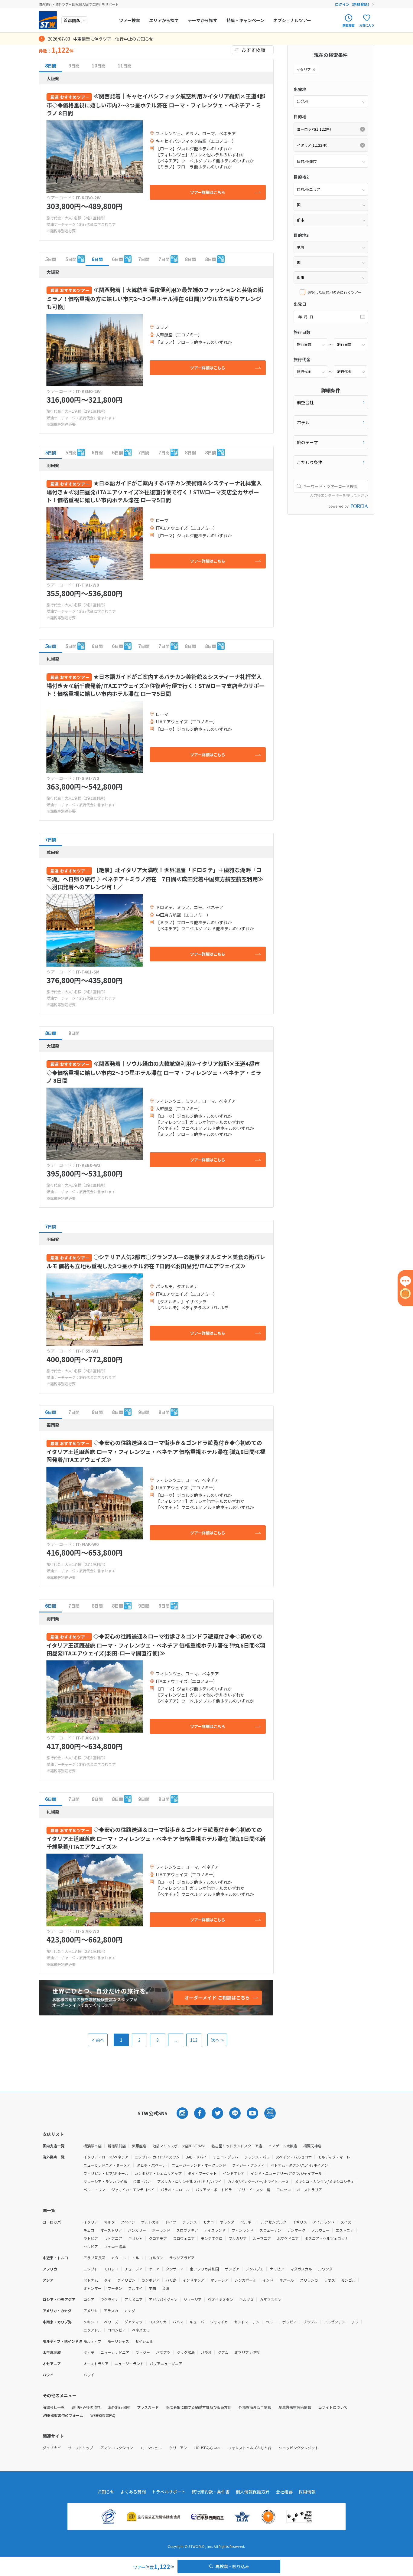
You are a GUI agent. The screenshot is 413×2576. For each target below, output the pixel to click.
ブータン (115, 2288)
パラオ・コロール (175, 2190)
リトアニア (113, 2238)
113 (194, 2040)
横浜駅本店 (93, 2146)
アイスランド (215, 2230)
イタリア (91, 2222)
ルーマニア (262, 2238)
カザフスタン (271, 2299)
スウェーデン (270, 2230)
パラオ (206, 2352)
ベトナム (91, 2280)
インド (268, 2280)
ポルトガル (150, 2222)
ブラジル (310, 2322)
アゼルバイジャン (163, 2299)
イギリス (300, 2222)
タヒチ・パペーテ (151, 2165)
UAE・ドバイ (196, 2157)
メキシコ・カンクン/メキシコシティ (324, 2181)
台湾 (166, 2288)
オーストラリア (309, 2190)
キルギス (246, 2299)
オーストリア (111, 2230)
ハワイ (89, 2375)
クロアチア (158, 2238)
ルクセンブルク (274, 2222)
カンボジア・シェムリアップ (158, 2173)
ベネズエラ (141, 2330)
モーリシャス (118, 2341)
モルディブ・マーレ (334, 2157)
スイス (346, 2222)
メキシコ (91, 2322)
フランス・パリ (257, 2157)
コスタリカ (158, 2322)
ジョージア (193, 2299)
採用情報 (307, 2492)
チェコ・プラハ (226, 2157)
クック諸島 (186, 2352)
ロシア (89, 2299)
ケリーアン (178, 2448)
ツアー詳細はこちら (208, 192)
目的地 (300, 116)
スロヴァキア (187, 2230)
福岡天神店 (312, 2146)
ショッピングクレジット (299, 2448)
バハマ (178, 2322)
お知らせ (106, 2492)
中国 (152, 2288)
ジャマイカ (219, 2322)
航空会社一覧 (54, 2407)
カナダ (130, 2311)
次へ (217, 2040)
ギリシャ (135, 2238)
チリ (355, 2322)
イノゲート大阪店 (283, 2146)
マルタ (109, 2222)
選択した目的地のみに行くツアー (335, 292)
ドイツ (171, 2222)
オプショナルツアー (292, 20)
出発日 (300, 304)
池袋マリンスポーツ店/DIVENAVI (179, 2146)
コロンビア (117, 2330)
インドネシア (234, 2173)
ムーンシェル (151, 2448)
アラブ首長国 (94, 2258)
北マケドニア (288, 2238)
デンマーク (296, 2230)
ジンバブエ (255, 2269)
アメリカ (91, 2311)
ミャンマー (93, 2288)
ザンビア (232, 2269)
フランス (190, 2222)
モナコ (208, 2222)
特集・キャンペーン (245, 20)
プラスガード (148, 2407)
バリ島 (171, 2280)
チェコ (89, 2230)
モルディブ (92, 2341)
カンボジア (151, 2280)
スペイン (128, 2222)
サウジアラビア (182, 2258)
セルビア (91, 2246)
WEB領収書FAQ (103, 2415)
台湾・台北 (142, 2181)
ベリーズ (111, 2322)
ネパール (287, 2280)
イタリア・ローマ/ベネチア (106, 2157)
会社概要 (284, 2492)
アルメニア (134, 2299)
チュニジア (134, 2269)
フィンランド (242, 2230)
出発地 (300, 89)
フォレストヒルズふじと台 (250, 2448)
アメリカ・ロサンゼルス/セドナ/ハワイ (189, 2181)
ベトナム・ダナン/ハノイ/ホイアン (299, 2165)
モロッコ (284, 2190)
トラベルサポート (169, 2492)
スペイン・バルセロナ (294, 2157)
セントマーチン (247, 2322)
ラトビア (91, 2238)
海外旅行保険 (119, 2407)
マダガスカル (301, 2269)
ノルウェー (320, 2230)
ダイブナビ (52, 2448)
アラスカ (111, 2311)
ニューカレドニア (115, 2352)
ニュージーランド (129, 2363)
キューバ (197, 2322)
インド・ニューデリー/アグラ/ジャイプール (286, 2173)
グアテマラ (133, 2322)
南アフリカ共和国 (204, 2269)
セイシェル (144, 2341)
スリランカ (309, 2280)
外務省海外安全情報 (255, 2407)
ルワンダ (325, 2269)
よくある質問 (133, 2492)
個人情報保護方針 (253, 2492)
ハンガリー (137, 2230)
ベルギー (248, 2222)
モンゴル (348, 2280)
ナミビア (277, 2269)
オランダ (227, 2222)
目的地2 (301, 177)
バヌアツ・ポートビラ (214, 2190)
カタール (119, 2258)
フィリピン (126, 2280)
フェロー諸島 (115, 2246)
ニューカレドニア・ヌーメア (107, 2165)
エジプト (91, 2269)
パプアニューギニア (166, 2363)
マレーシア (220, 2280)
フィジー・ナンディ (248, 2165)
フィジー (143, 2352)
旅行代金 (302, 359)
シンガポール (246, 2280)
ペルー (271, 2322)
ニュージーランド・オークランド (199, 2165)
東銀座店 (139, 2146)
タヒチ (89, 2352)
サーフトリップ (81, 2448)
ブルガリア (238, 2238)
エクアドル (93, 2330)
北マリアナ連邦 (247, 2352)
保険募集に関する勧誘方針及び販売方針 (199, 2407)
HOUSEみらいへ (208, 2448)
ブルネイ (135, 2288)
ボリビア (290, 2322)
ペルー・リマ (94, 2190)
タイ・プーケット (202, 2173)
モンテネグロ (212, 2238)
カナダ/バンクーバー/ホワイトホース (258, 2181)
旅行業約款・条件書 (211, 2492)
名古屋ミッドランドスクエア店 (237, 2146)
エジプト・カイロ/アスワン (157, 2157)
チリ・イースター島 (254, 2190)
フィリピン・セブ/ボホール (106, 2173)
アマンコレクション (117, 2448)
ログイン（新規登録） (353, 4)
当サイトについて (333, 2407)
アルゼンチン (334, 2322)
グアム (223, 2352)
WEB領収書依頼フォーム (63, 2415)
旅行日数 (302, 332)
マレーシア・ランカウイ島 (105, 2181)
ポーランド (161, 2230)
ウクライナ (109, 2299)
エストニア (345, 2230)
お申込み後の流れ (86, 2407)
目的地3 (301, 235)
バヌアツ (163, 2352)
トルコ (137, 2258)
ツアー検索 (130, 20)
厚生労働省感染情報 (295, 2407)
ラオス (330, 2280)
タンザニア (175, 2269)
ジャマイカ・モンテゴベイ (133, 2190)
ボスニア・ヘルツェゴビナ (327, 2238)
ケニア (154, 2269)
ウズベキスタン (220, 2299)
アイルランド (324, 2222)
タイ (108, 2280)
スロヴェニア (184, 2238)
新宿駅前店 (117, 2146)
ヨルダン (156, 2258)
